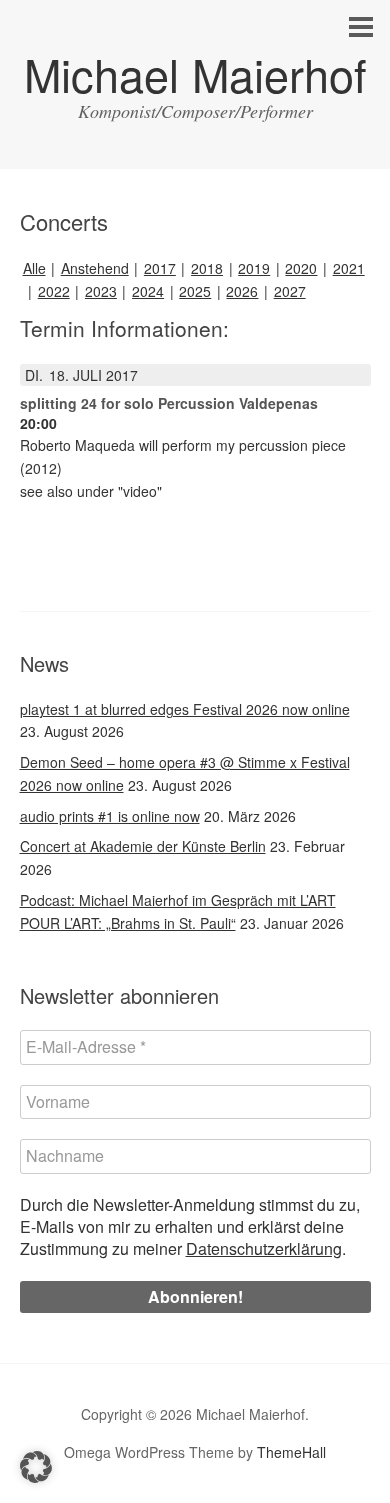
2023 (101, 291)
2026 (242, 291)
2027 (290, 291)
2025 (195, 291)
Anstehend (95, 268)
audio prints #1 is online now (110, 816)
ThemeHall (291, 1452)
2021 (349, 268)
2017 (160, 268)
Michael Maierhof (195, 73)
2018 (207, 268)
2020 (301, 268)
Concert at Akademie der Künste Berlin (143, 846)
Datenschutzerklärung (264, 1248)
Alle (34, 268)
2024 (148, 291)
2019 (254, 268)
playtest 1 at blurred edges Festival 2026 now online (185, 709)
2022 (54, 291)
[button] (36, 1467)
